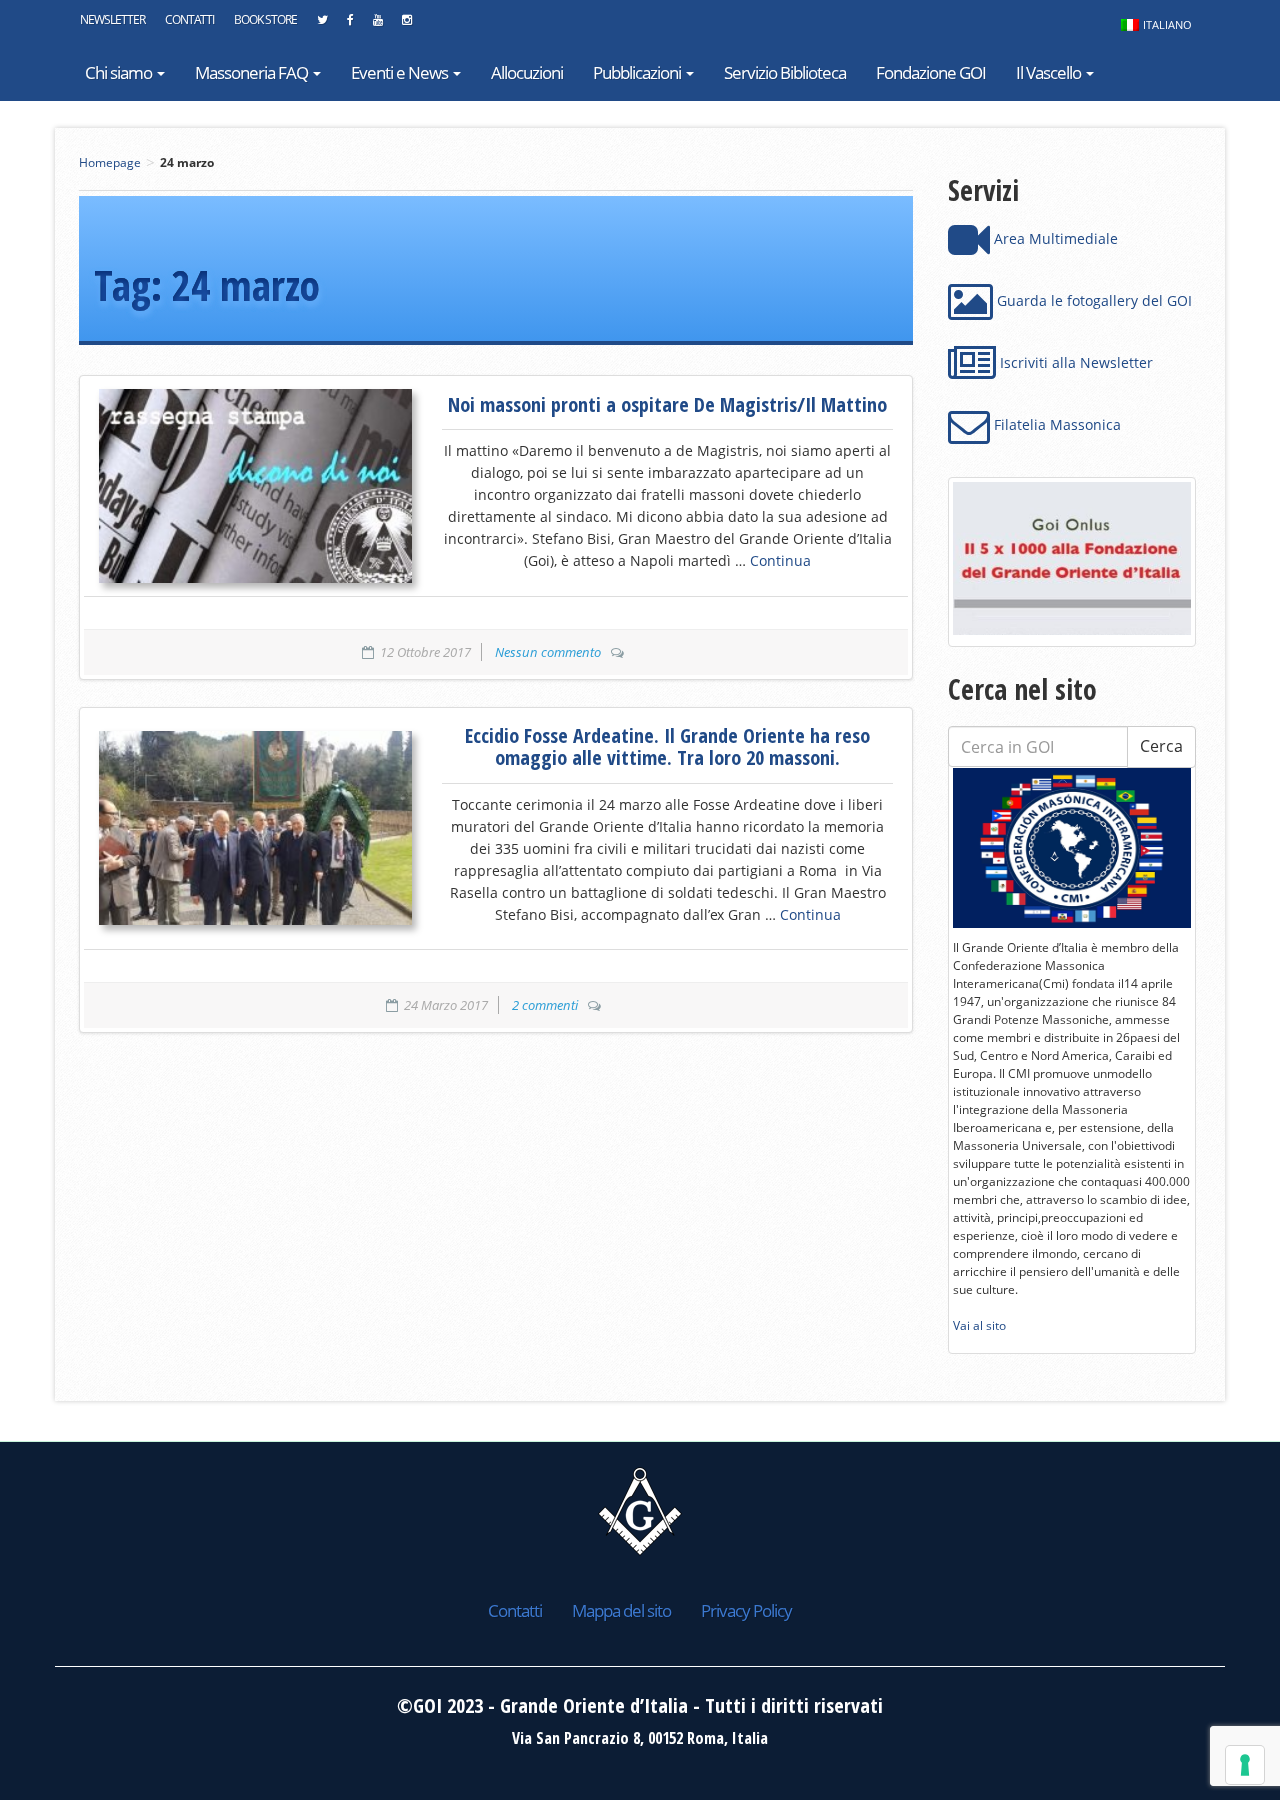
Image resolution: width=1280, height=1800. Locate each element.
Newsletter (112, 19)
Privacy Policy (746, 1610)
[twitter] (322, 25)
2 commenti (545, 1005)
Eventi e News (401, 72)
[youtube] (377, 25)
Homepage (110, 162)
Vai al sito (979, 1325)
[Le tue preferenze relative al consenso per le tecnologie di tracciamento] (1245, 1765)
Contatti (189, 19)
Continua (780, 560)
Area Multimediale (1054, 238)
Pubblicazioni (638, 72)
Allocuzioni (527, 72)
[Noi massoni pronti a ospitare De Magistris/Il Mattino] (255, 486)
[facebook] (350, 25)
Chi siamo (120, 72)
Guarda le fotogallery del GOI (1092, 300)
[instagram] (406, 25)
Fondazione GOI (931, 72)
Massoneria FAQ (253, 72)
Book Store (265, 19)
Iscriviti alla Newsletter (1074, 362)
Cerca (1161, 746)
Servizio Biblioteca (785, 72)
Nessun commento (548, 652)
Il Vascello (1050, 72)
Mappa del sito (621, 1610)
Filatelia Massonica (1055, 424)
